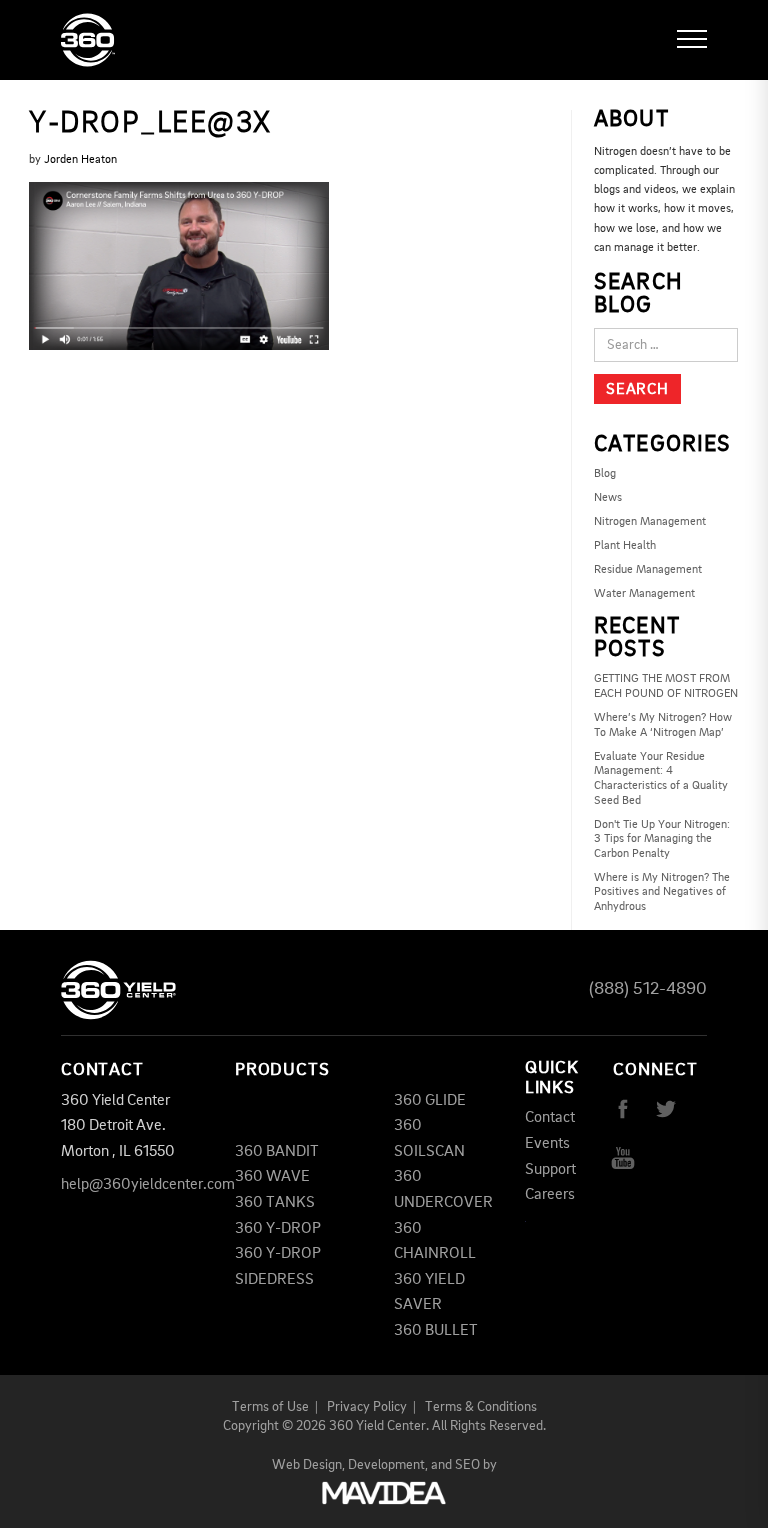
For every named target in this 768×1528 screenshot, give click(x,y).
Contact (550, 1118)
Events (547, 1144)
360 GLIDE (430, 1101)
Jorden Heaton (80, 160)
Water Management (644, 594)
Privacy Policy (367, 1407)
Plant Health (625, 546)
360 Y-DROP (278, 1229)
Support (550, 1170)
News (608, 498)
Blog (605, 474)
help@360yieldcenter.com (148, 1185)
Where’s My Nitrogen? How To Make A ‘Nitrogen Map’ (663, 725)
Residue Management (648, 570)
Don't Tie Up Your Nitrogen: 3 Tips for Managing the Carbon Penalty (662, 839)
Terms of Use (270, 1407)
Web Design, (308, 1465)
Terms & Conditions (481, 1407)
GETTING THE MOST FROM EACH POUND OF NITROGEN (666, 686)
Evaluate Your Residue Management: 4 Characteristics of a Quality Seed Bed (661, 779)
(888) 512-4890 (648, 989)
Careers (550, 1195)
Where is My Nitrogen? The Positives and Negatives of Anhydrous (662, 892)
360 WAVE (272, 1177)
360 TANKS (275, 1203)
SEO (467, 1465)
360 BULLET (436, 1331)
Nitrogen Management (650, 522)
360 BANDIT (277, 1152)
